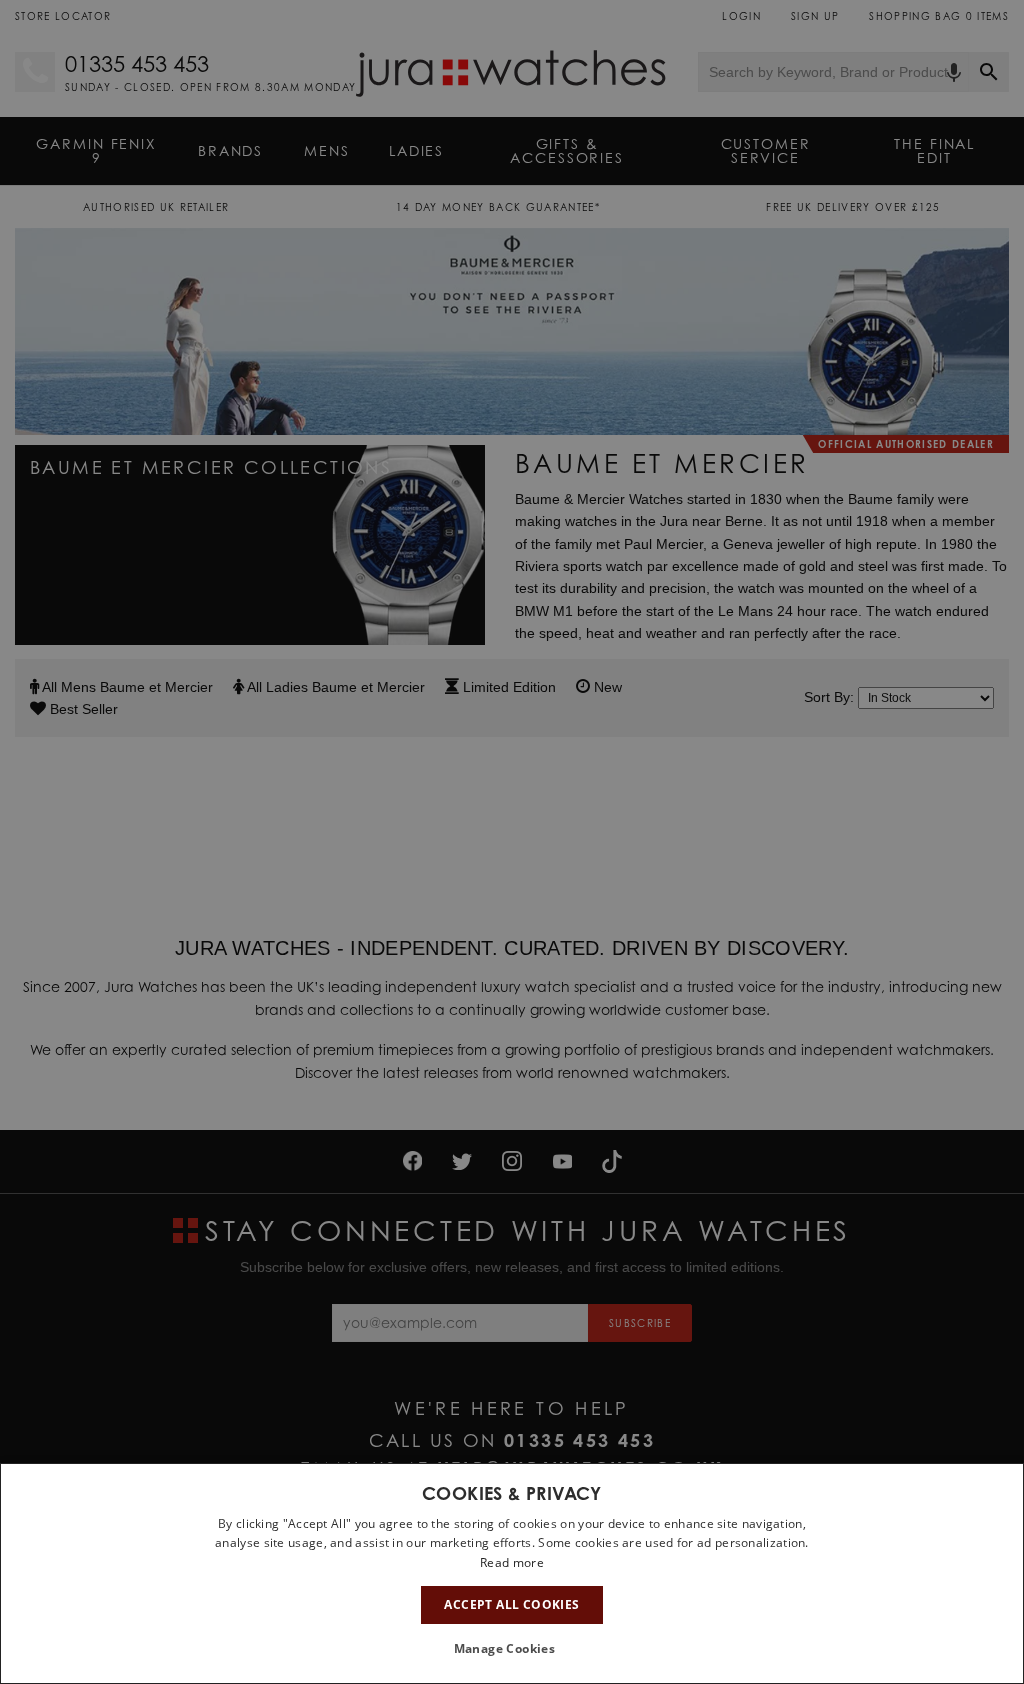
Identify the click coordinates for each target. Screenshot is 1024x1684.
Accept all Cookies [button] (511, 1604)
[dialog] (512, 1573)
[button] (512, 1649)
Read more (512, 1562)
